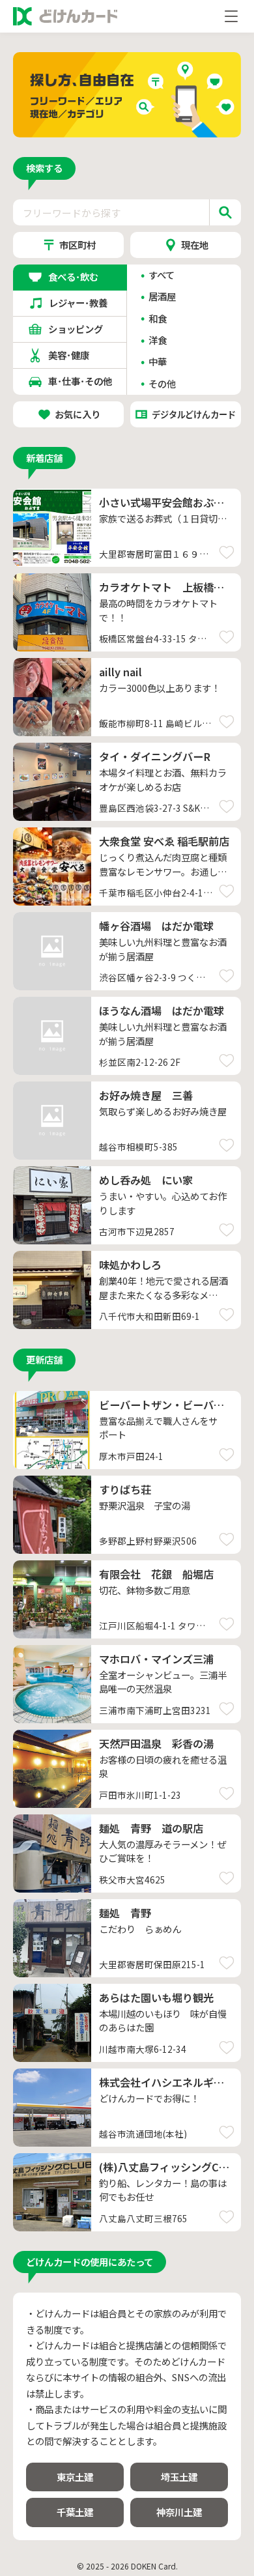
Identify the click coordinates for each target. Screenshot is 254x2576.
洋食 (158, 340)
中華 (158, 362)
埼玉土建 (179, 2477)
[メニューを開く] (231, 16)
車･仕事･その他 (80, 381)
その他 (162, 384)
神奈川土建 (179, 2512)
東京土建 (75, 2477)
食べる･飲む (80, 277)
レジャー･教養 (80, 303)
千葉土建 (75, 2512)
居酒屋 (162, 297)
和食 (158, 319)
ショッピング (80, 329)
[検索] (225, 212)
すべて (162, 275)
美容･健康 (80, 355)
